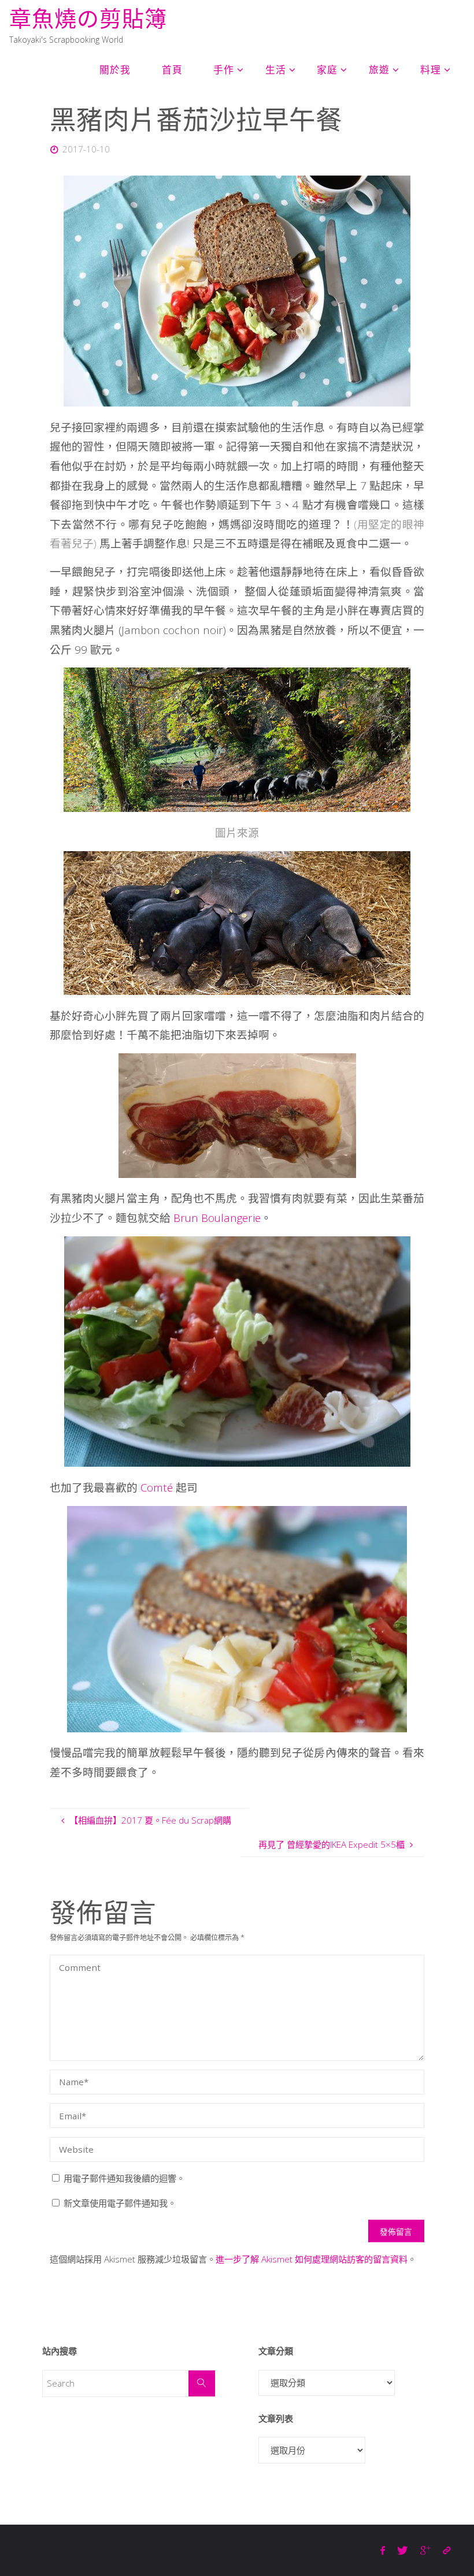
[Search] (202, 2384)
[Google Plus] (425, 2550)
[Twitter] (403, 2550)
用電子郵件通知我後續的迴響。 (124, 2178)
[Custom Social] (446, 2550)
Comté (157, 1487)
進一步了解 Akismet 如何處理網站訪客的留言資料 (312, 2259)
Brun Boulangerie (217, 1218)
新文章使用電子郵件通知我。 (120, 2203)
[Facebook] (383, 2550)
